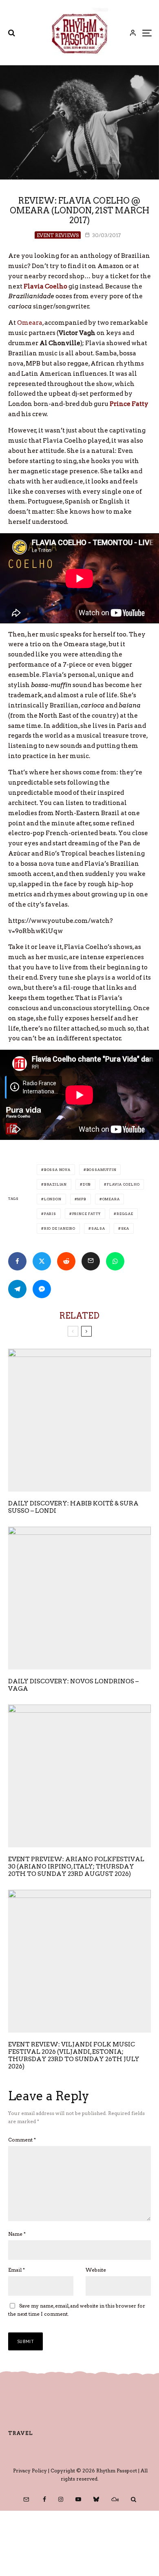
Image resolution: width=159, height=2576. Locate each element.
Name (17, 2234)
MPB (82, 1199)
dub (87, 1184)
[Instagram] (61, 2499)
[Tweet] (42, 1261)
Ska (125, 1228)
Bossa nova (57, 1170)
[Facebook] (44, 2499)
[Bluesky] (96, 2499)
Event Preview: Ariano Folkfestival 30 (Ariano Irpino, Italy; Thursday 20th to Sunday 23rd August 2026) (76, 1867)
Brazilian (55, 1184)
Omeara (30, 323)
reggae (125, 1214)
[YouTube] (78, 2499)
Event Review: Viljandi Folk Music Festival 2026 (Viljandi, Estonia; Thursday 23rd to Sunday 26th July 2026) (74, 2055)
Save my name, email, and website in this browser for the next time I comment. (77, 2310)
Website (96, 2270)
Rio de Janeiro (60, 1228)
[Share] (17, 1261)
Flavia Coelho (123, 1184)
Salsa (98, 1228)
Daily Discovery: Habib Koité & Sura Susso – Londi (73, 1507)
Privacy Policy (30, 2471)
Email (17, 2270)
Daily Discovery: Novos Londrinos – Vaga (73, 1685)
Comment (22, 2140)
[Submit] (66, 1261)
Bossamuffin (102, 1170)
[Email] (91, 1261)
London (53, 1199)
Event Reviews (58, 235)
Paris (50, 1214)
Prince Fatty (87, 1214)
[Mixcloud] (115, 2499)
